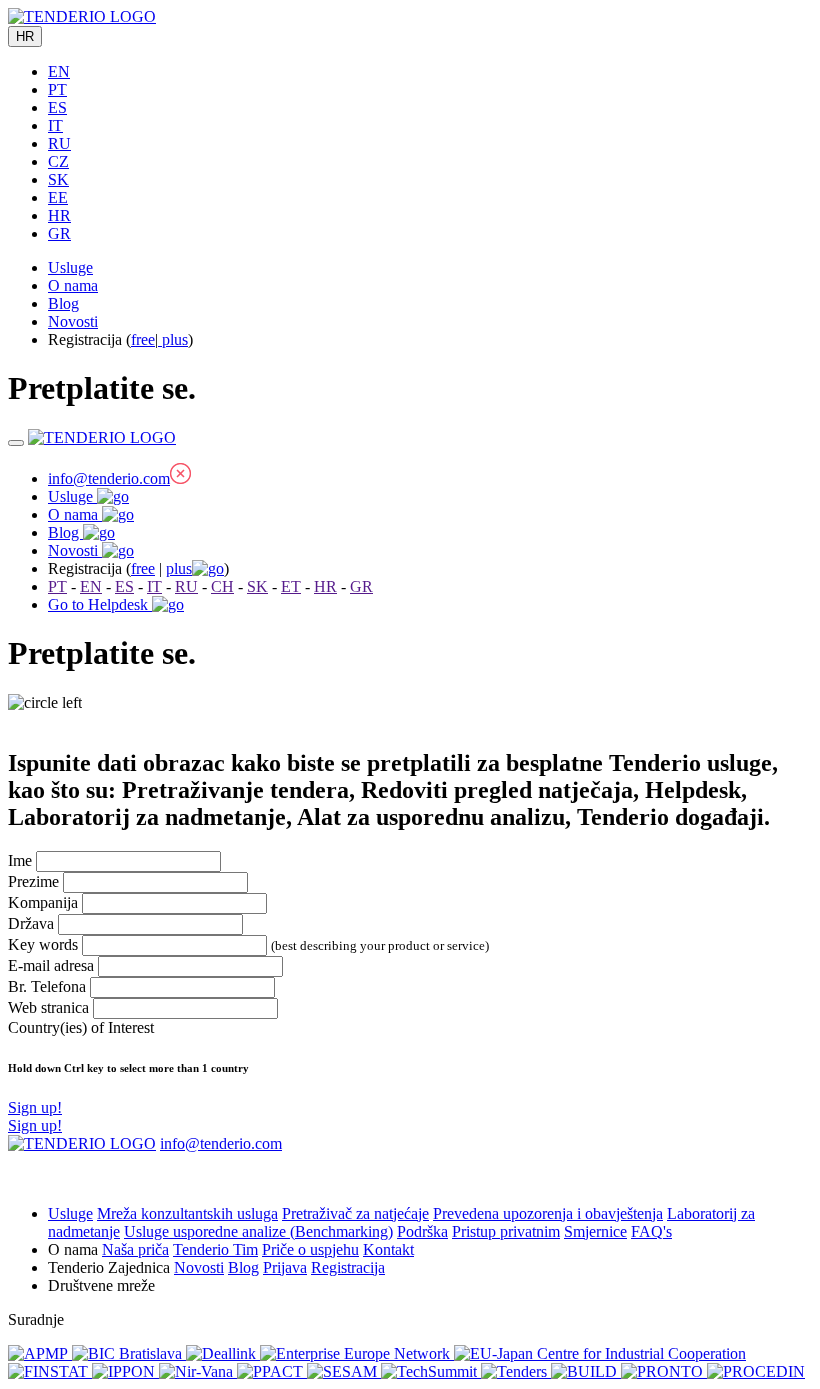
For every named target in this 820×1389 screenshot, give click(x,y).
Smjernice (595, 1231)
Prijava (285, 1267)
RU (59, 143)
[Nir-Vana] (198, 1371)
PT (57, 89)
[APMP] (40, 1353)
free (143, 339)
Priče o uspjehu (310, 1249)
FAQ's (651, 1231)
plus (173, 339)
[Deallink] (223, 1353)
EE (58, 197)
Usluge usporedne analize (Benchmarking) (258, 1231)
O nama (73, 285)
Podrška (422, 1231)
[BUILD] (586, 1371)
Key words (43, 944)
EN (59, 71)
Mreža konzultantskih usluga (187, 1213)
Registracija (348, 1267)
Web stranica (48, 1007)
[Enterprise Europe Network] (357, 1353)
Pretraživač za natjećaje (355, 1213)
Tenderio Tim (215, 1249)
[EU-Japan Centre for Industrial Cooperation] (600, 1353)
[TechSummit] (431, 1371)
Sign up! (35, 1125)
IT (55, 125)
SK (58, 179)
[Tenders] (516, 1371)
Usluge (70, 267)
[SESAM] (344, 1371)
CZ (58, 161)
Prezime (33, 881)
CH (222, 586)
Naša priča (135, 1249)
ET (291, 586)
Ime (20, 860)
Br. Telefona (47, 986)
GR (59, 233)
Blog (63, 303)
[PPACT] (272, 1371)
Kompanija (43, 902)
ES (57, 107)
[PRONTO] (664, 1371)
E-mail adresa (51, 965)
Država (31, 923)
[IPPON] (125, 1371)
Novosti (73, 321)
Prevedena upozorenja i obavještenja (548, 1213)
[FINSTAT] (50, 1371)
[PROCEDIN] (756, 1371)
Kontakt (388, 1249)
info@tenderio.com (109, 478)
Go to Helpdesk (100, 604)
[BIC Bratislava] (129, 1353)
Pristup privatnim (506, 1231)
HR (25, 36)
